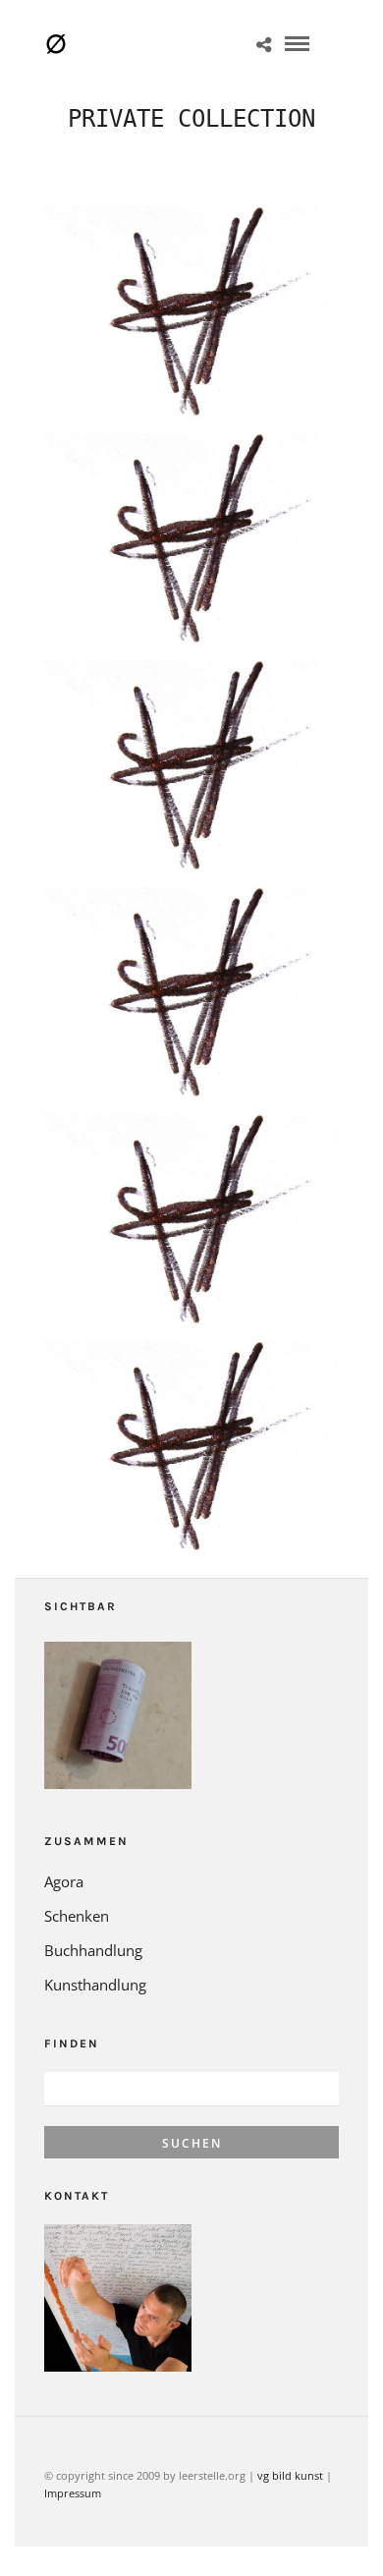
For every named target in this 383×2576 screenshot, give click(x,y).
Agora (64, 1881)
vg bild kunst (290, 2475)
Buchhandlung (93, 1950)
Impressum (73, 2493)
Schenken (77, 1916)
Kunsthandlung (95, 1985)
